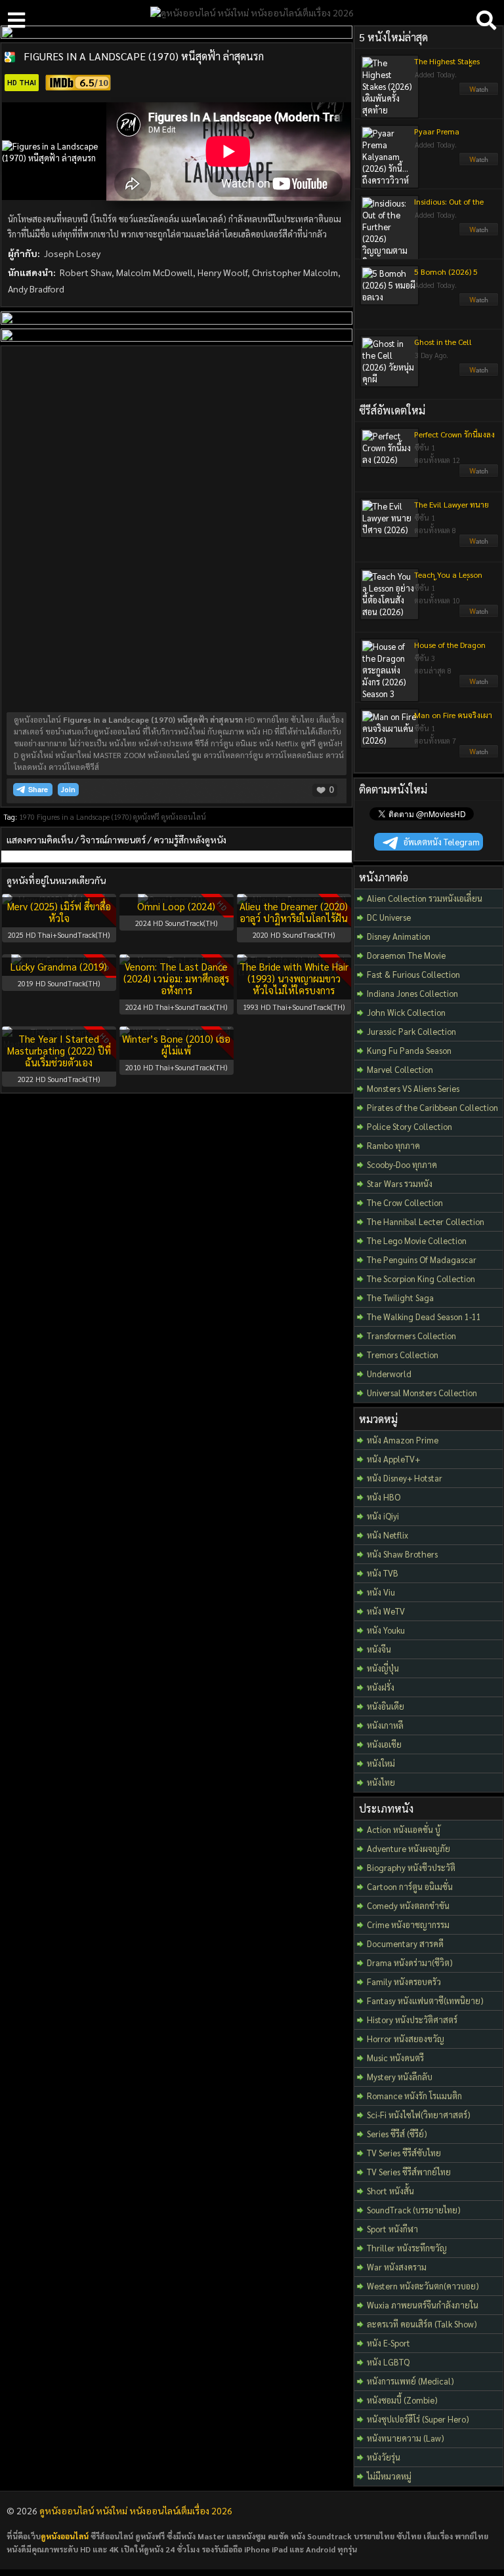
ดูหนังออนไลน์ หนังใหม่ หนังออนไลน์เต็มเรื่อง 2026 (136, 2510)
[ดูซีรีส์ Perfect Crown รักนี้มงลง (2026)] (479, 474)
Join (68, 789)
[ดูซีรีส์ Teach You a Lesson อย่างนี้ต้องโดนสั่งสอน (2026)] (479, 614)
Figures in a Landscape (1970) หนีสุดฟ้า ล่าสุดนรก (144, 56)
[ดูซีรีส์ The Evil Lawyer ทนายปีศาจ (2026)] (479, 544)
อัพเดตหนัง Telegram (442, 842)
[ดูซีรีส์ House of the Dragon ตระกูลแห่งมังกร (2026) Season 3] (479, 685)
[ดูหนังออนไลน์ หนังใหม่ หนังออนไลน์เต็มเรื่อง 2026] (252, 12)
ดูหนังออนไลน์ (184, 817)
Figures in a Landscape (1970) (84, 817)
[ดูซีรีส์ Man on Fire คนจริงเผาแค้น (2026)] (479, 755)
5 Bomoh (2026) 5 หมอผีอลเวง (446, 277)
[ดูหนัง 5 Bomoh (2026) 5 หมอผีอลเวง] (479, 303)
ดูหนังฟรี (146, 817)
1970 (27, 817)
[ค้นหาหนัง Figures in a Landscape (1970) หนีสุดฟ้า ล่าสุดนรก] (10, 57)
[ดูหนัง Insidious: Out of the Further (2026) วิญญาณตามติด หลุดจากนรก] (479, 233)
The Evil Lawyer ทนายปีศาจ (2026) (451, 510)
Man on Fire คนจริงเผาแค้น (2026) (453, 720)
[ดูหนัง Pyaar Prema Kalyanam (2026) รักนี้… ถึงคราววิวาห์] (479, 163)
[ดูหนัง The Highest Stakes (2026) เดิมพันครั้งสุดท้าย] (479, 92)
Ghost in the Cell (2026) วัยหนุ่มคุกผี (446, 347)
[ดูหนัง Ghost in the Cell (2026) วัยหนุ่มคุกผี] (479, 373)
